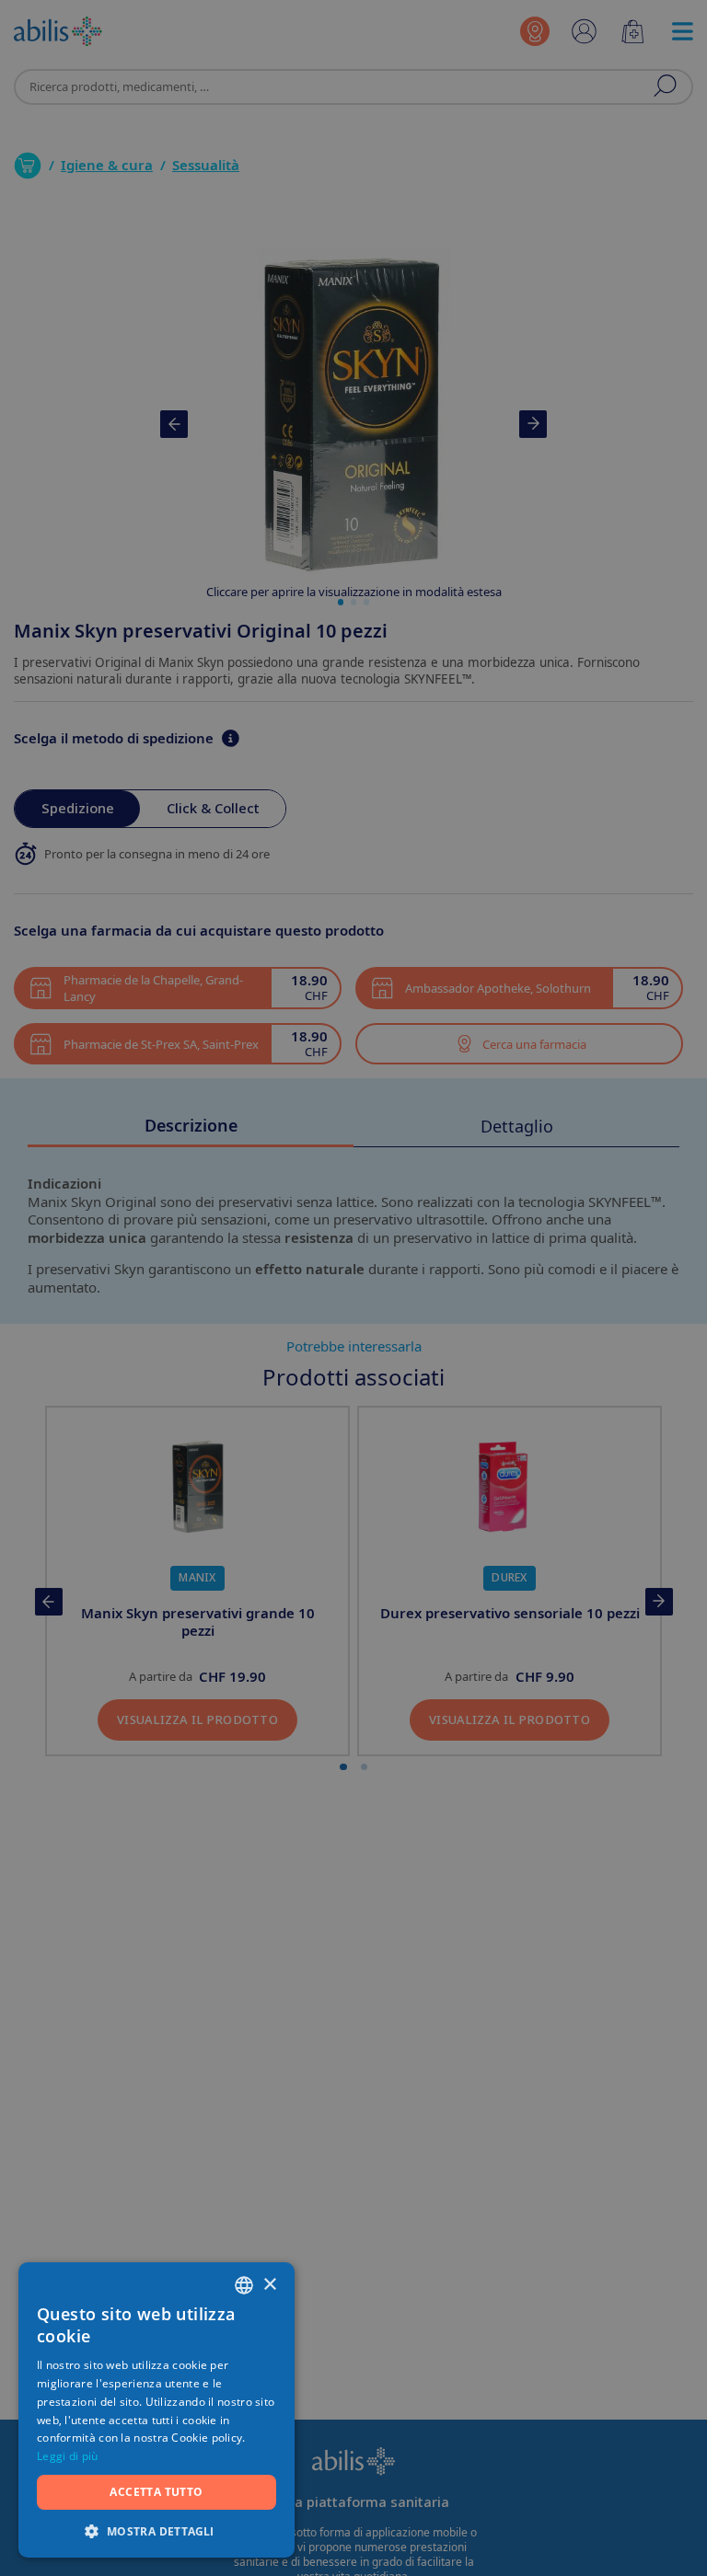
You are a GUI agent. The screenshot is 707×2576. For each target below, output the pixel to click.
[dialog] (353, 1288)
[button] (156, 2530)
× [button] (269, 2285)
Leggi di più (68, 2456)
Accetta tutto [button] (156, 2492)
